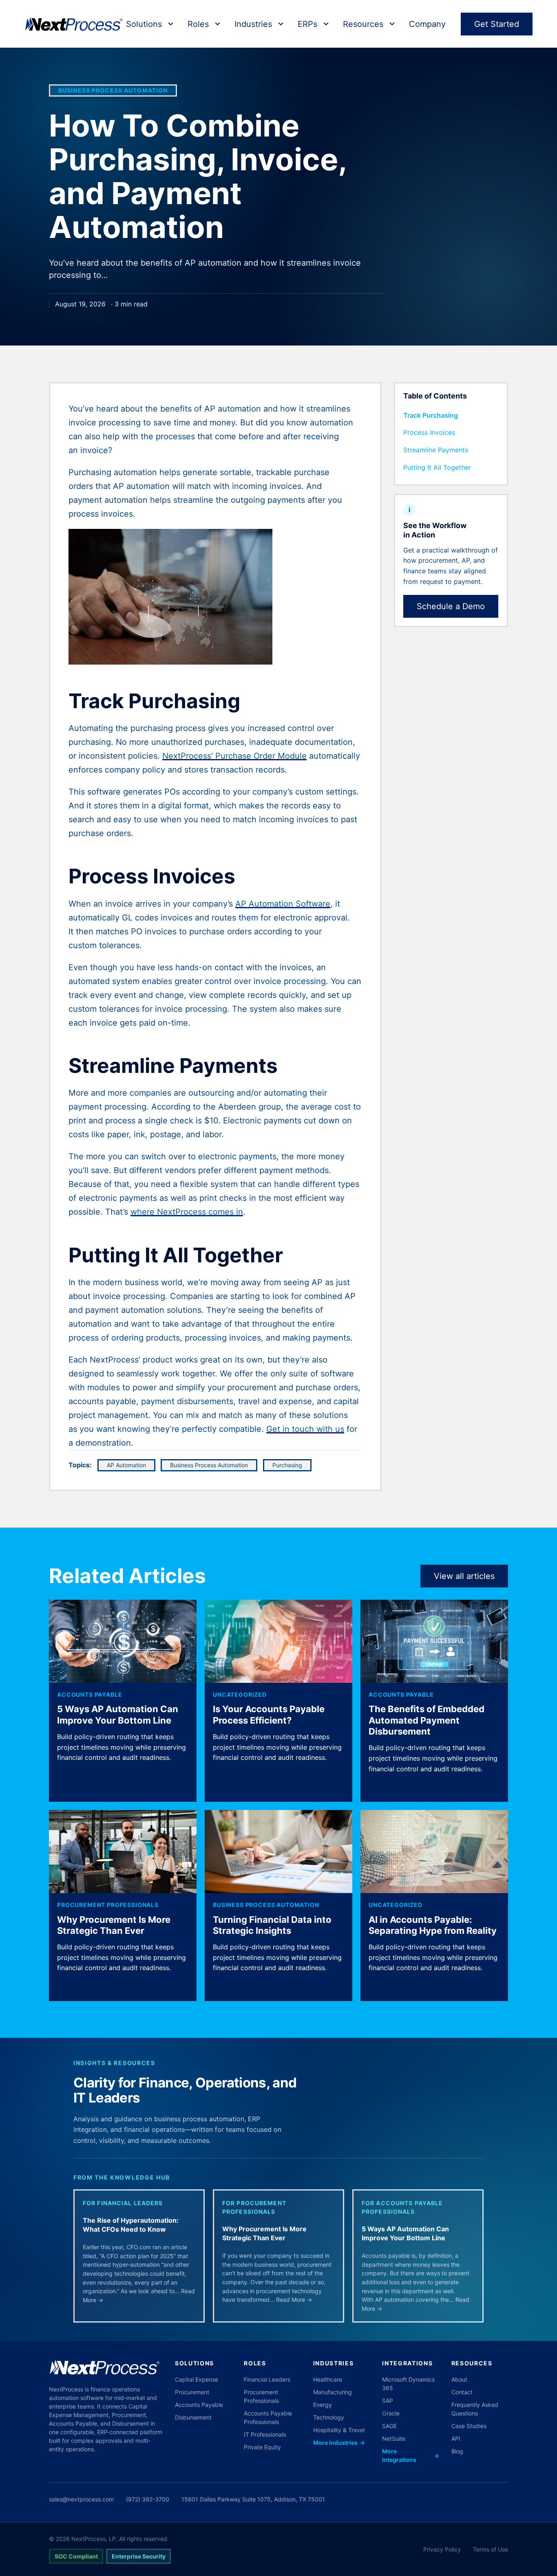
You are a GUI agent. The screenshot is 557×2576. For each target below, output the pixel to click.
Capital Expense (197, 2379)
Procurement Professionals (108, 1905)
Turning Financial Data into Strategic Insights (272, 1925)
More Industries (339, 2443)
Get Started (497, 24)
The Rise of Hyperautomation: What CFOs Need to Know (131, 2225)
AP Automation (126, 1465)
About (459, 2379)
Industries (253, 24)
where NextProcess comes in (187, 1212)
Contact (462, 2392)
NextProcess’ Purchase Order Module (234, 756)
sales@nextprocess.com (81, 2499)
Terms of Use (491, 2549)
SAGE (389, 2426)
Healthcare (328, 2379)
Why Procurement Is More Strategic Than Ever (114, 1925)
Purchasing (287, 1465)
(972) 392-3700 (148, 2499)
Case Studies (469, 2426)
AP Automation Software (283, 904)
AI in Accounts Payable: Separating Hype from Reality (433, 1925)
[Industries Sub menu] (281, 24)
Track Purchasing (431, 415)
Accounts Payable (90, 1694)
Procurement (192, 2392)
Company (427, 24)
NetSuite (394, 2438)
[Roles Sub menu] (218, 24)
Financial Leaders (267, 2379)
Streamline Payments (436, 450)
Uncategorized (240, 1694)
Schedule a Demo (451, 606)
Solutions (144, 24)
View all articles (464, 1576)
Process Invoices (429, 432)
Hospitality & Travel (339, 2430)
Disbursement (193, 2417)
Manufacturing (333, 2392)
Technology (329, 2417)
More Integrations (410, 2455)
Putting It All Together (437, 467)
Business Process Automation (113, 90)
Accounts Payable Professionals (268, 2417)
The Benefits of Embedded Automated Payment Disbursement (427, 1720)
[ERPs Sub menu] (326, 24)
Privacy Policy (442, 2549)
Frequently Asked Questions (475, 2409)
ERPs (307, 24)
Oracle (391, 2413)
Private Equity (262, 2447)
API (456, 2438)
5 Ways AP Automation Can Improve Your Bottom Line (118, 1715)
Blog (457, 2451)
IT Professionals (265, 2434)
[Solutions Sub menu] (171, 24)
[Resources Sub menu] (392, 24)
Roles (198, 24)
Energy (323, 2405)
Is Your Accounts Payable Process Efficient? (269, 1715)
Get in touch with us (305, 1429)
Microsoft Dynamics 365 (408, 2384)
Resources (363, 24)
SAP (388, 2401)
